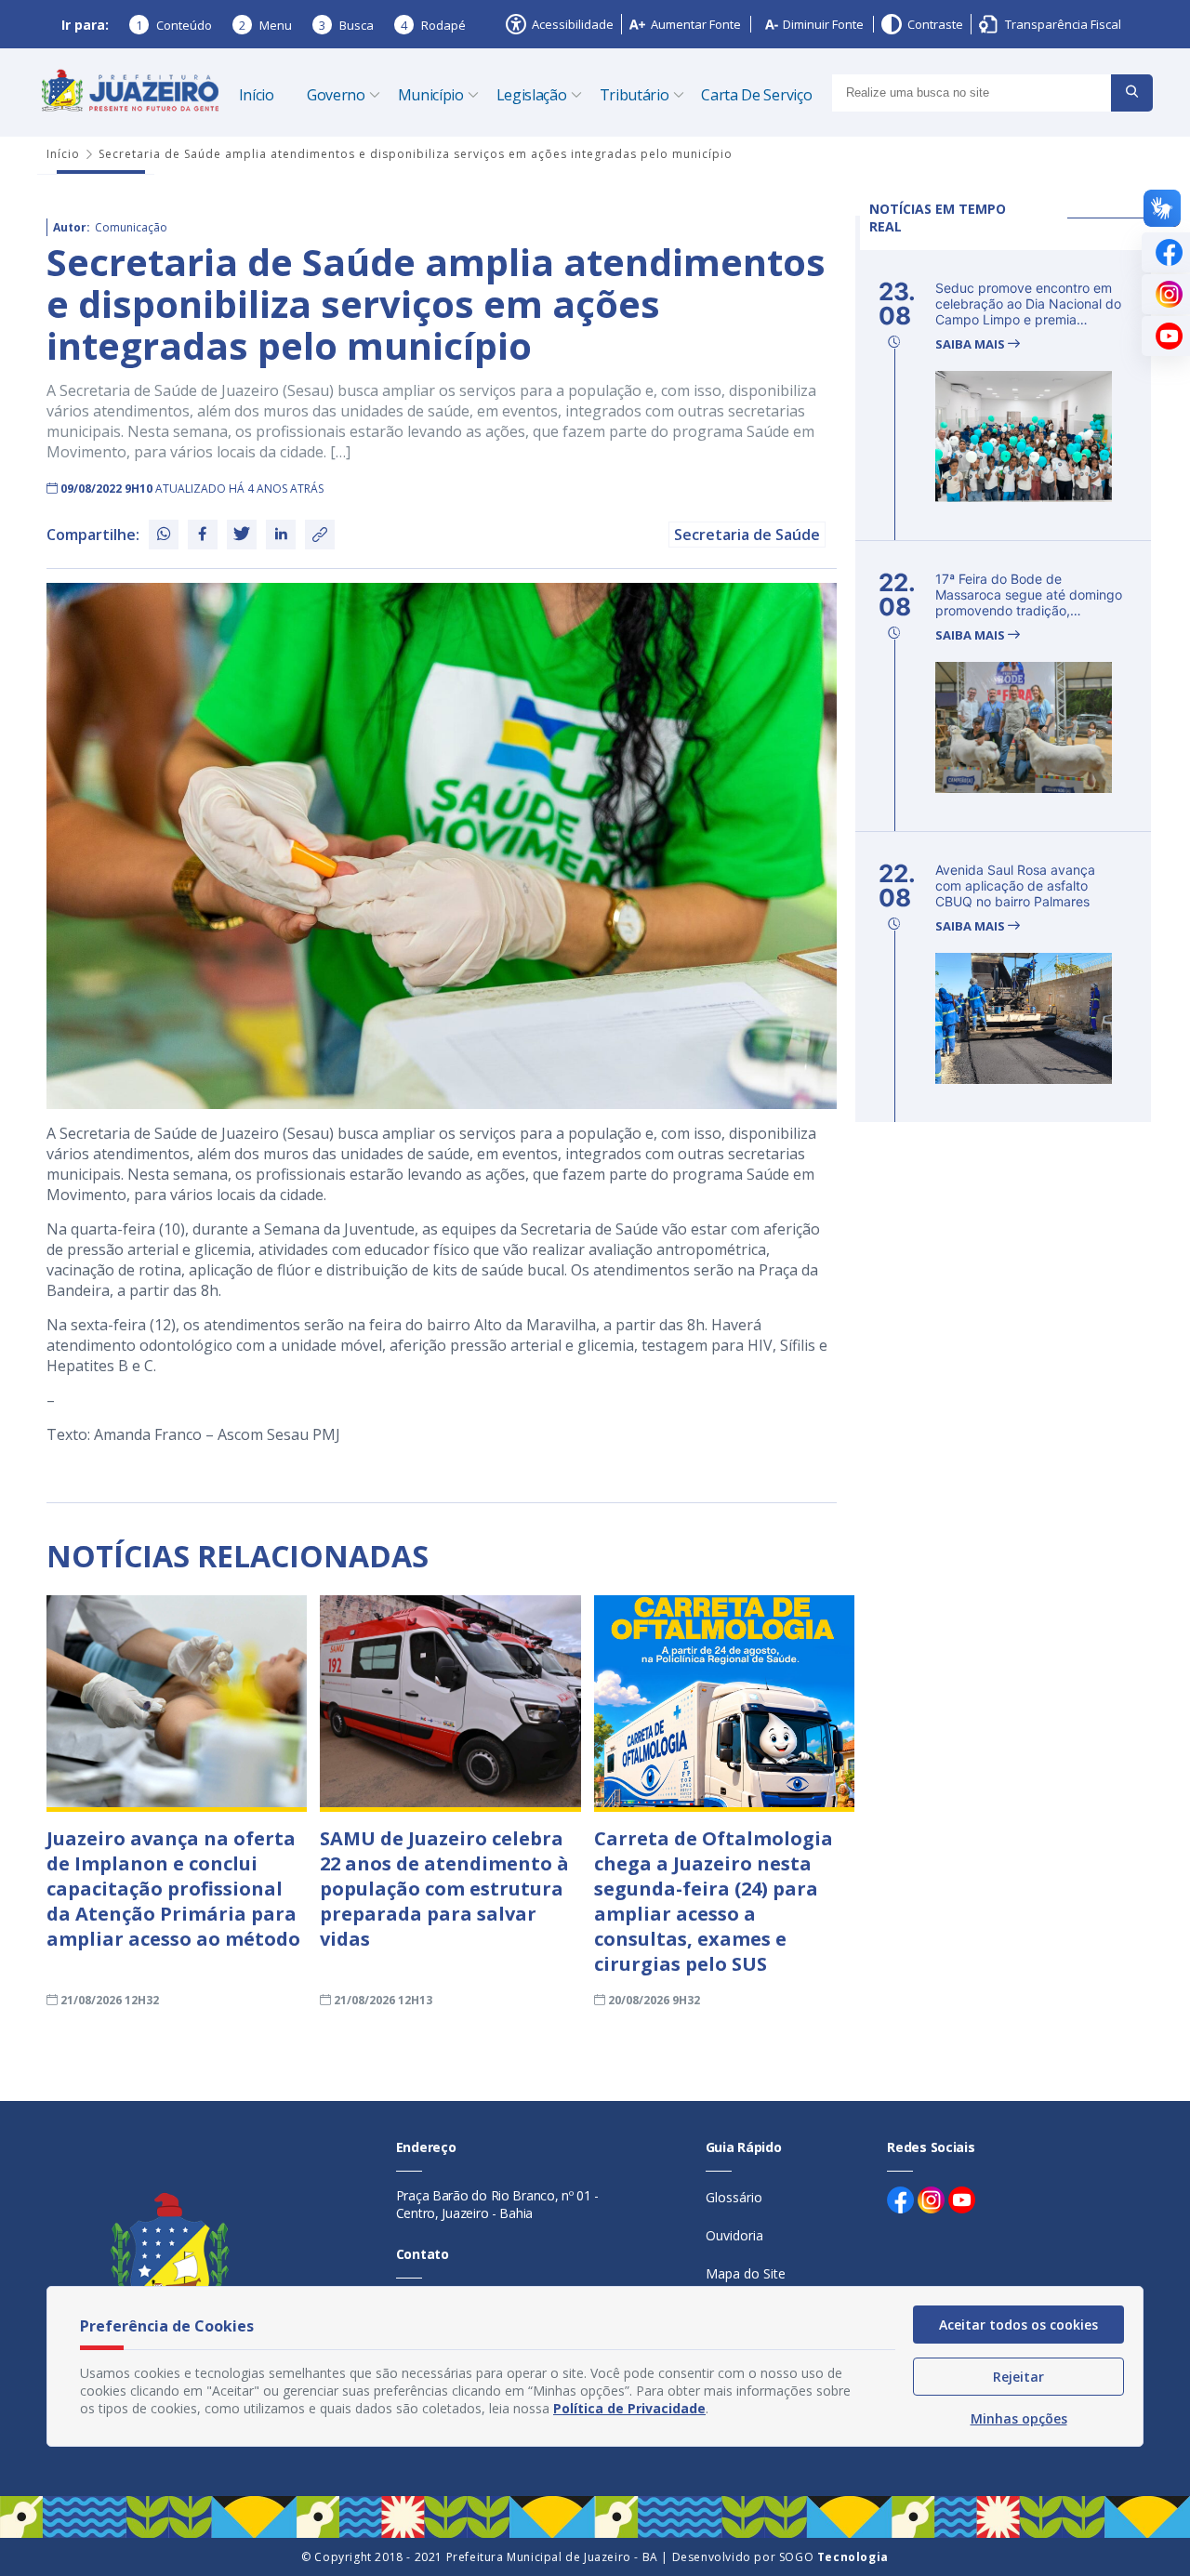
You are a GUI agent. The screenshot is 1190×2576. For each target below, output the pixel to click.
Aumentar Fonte (696, 24)
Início (257, 95)
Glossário (734, 2197)
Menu (265, 25)
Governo (336, 95)
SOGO (834, 2557)
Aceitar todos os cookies (1018, 2325)
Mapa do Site (746, 2273)
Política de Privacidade (629, 2408)
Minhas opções (1019, 2418)
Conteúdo (174, 25)
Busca (346, 25)
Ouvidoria (734, 2235)
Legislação (532, 95)
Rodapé (433, 25)
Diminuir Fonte (823, 24)
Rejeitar (1018, 2377)
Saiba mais (972, 344)
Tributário (635, 95)
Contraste (935, 24)
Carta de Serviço (756, 95)
